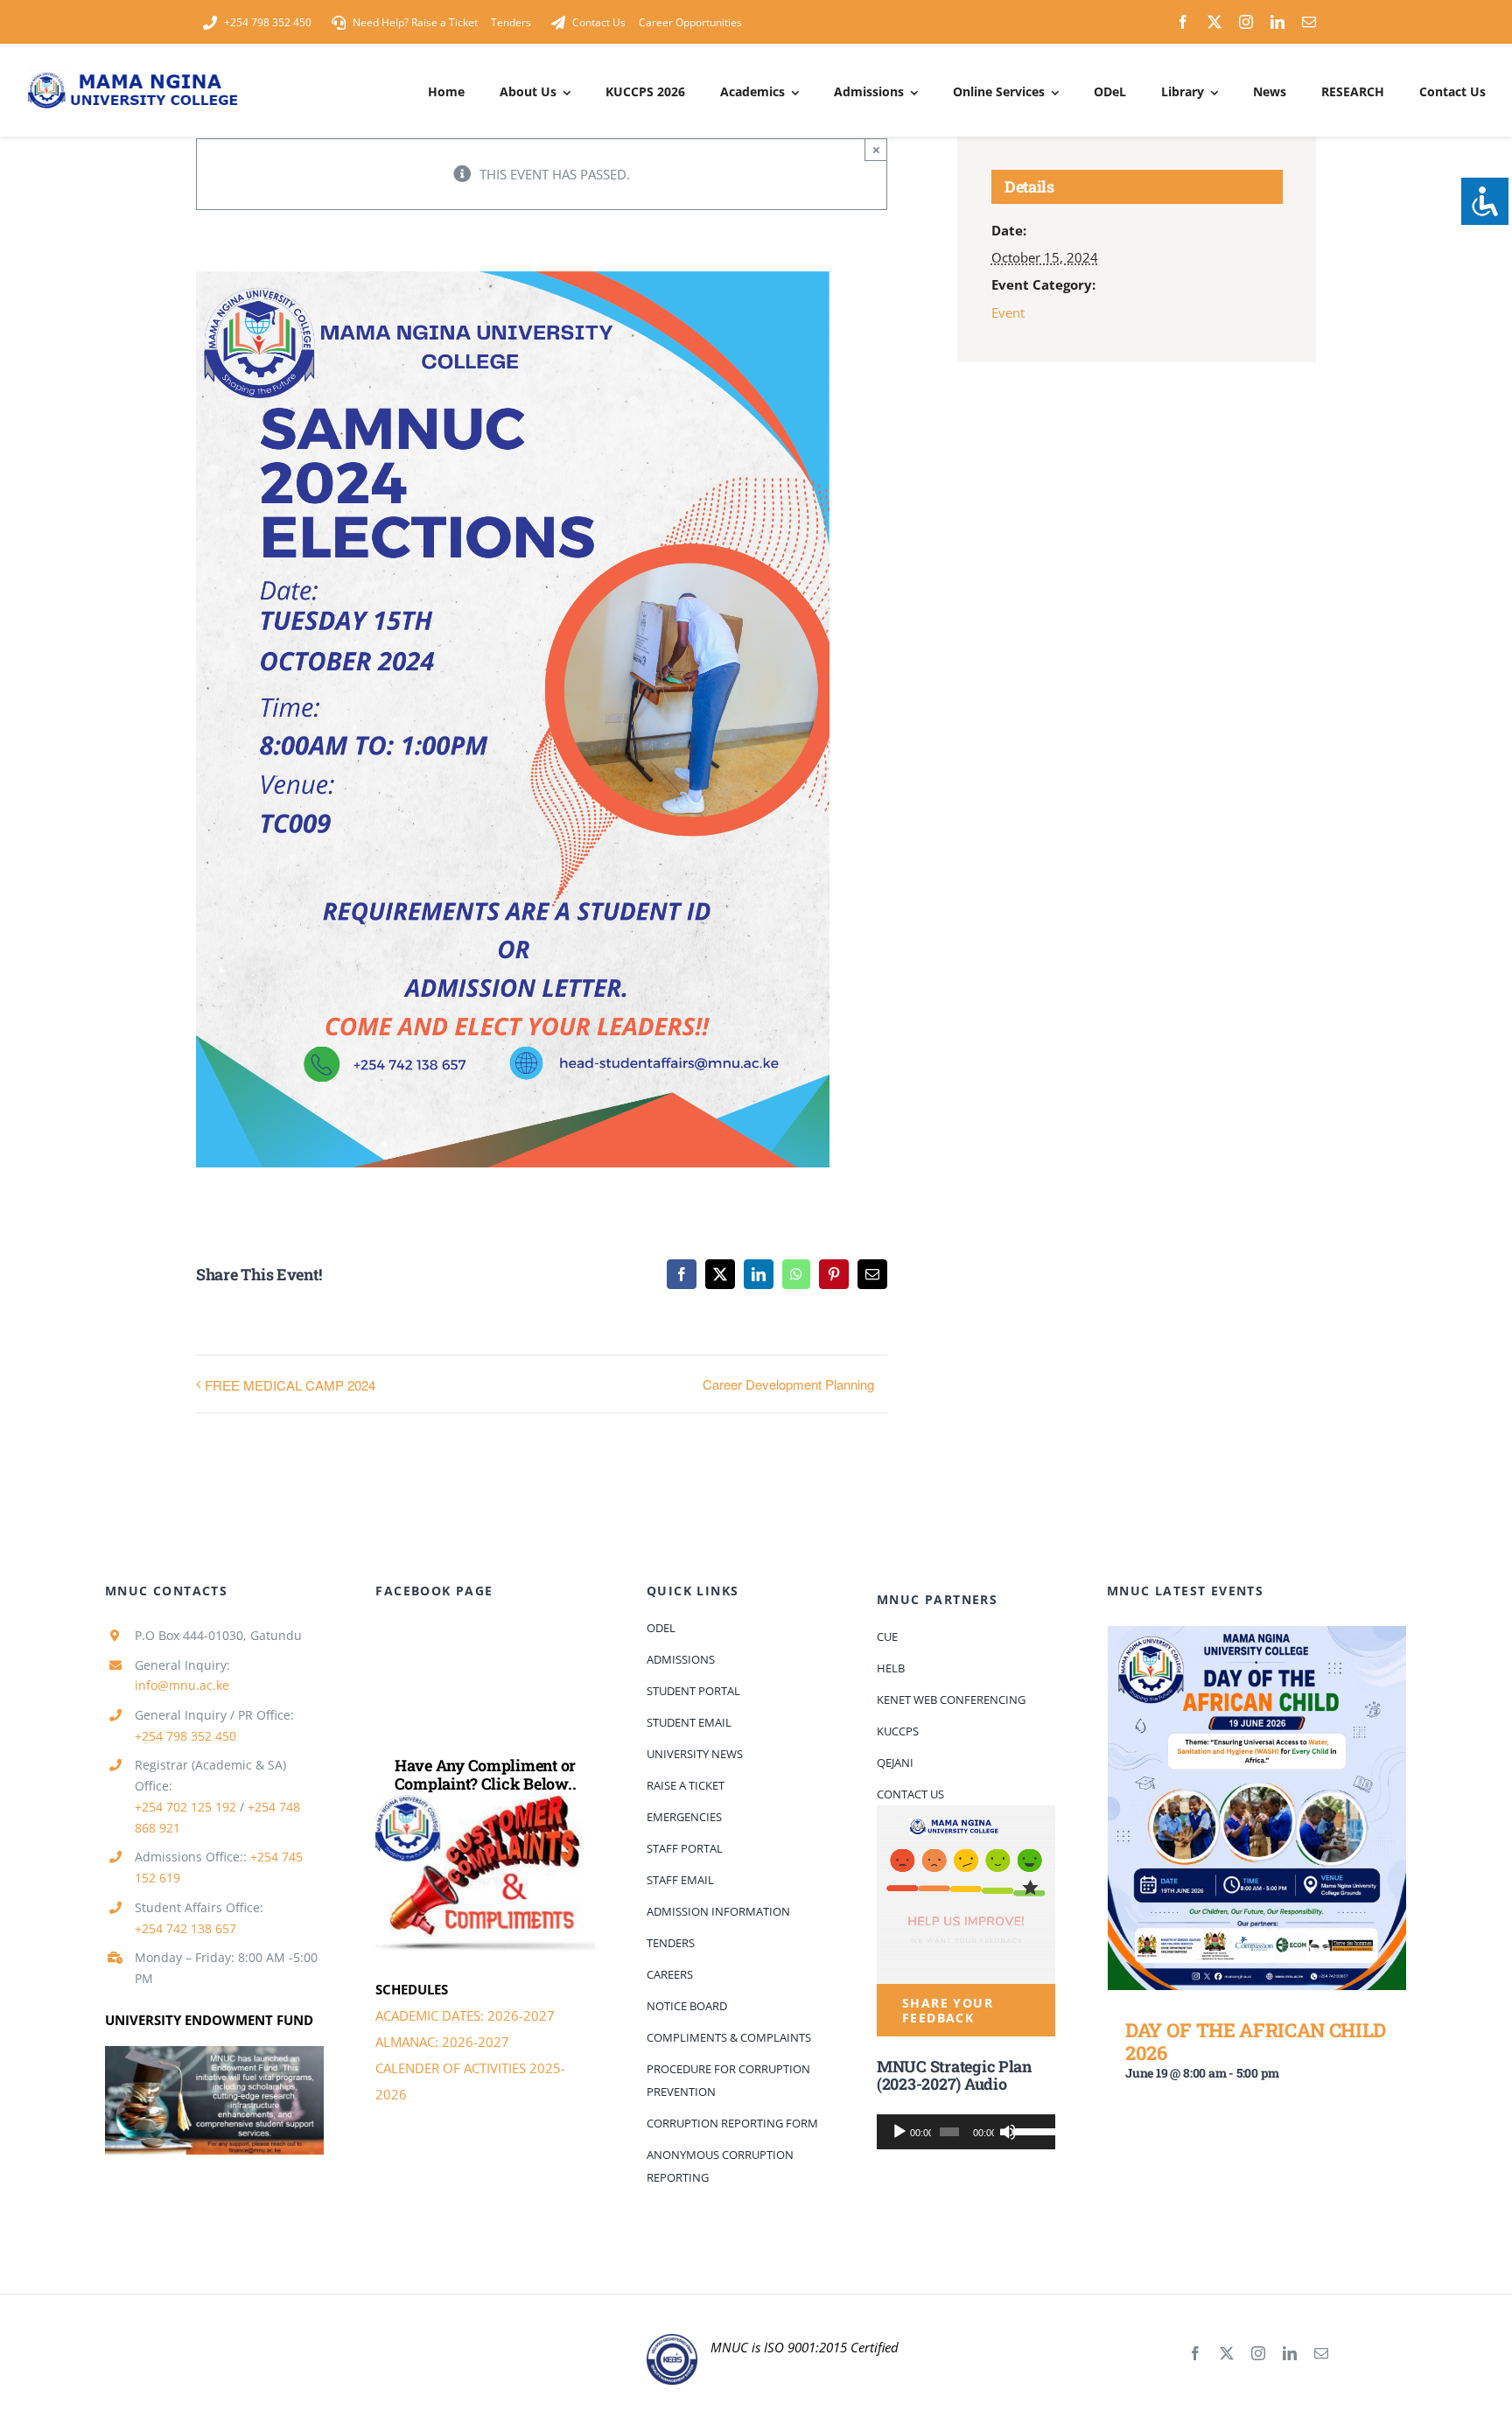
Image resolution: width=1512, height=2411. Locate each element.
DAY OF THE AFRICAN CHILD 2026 (1256, 2041)
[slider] (1030, 2130)
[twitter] (1214, 22)
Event (1008, 312)
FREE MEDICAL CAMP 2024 (290, 1385)
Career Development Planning (788, 1384)
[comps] (485, 1798)
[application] (966, 2132)
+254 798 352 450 (185, 1736)
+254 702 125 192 (185, 1807)
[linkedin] (1277, 22)
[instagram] (1246, 22)
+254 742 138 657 (185, 1928)
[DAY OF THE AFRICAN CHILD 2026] (1257, 1808)
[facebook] (1183, 22)
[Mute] (1008, 2132)
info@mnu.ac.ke (182, 1685)
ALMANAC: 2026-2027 (442, 2042)
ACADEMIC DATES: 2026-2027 (465, 2015)
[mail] (1309, 22)
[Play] (899, 2132)
